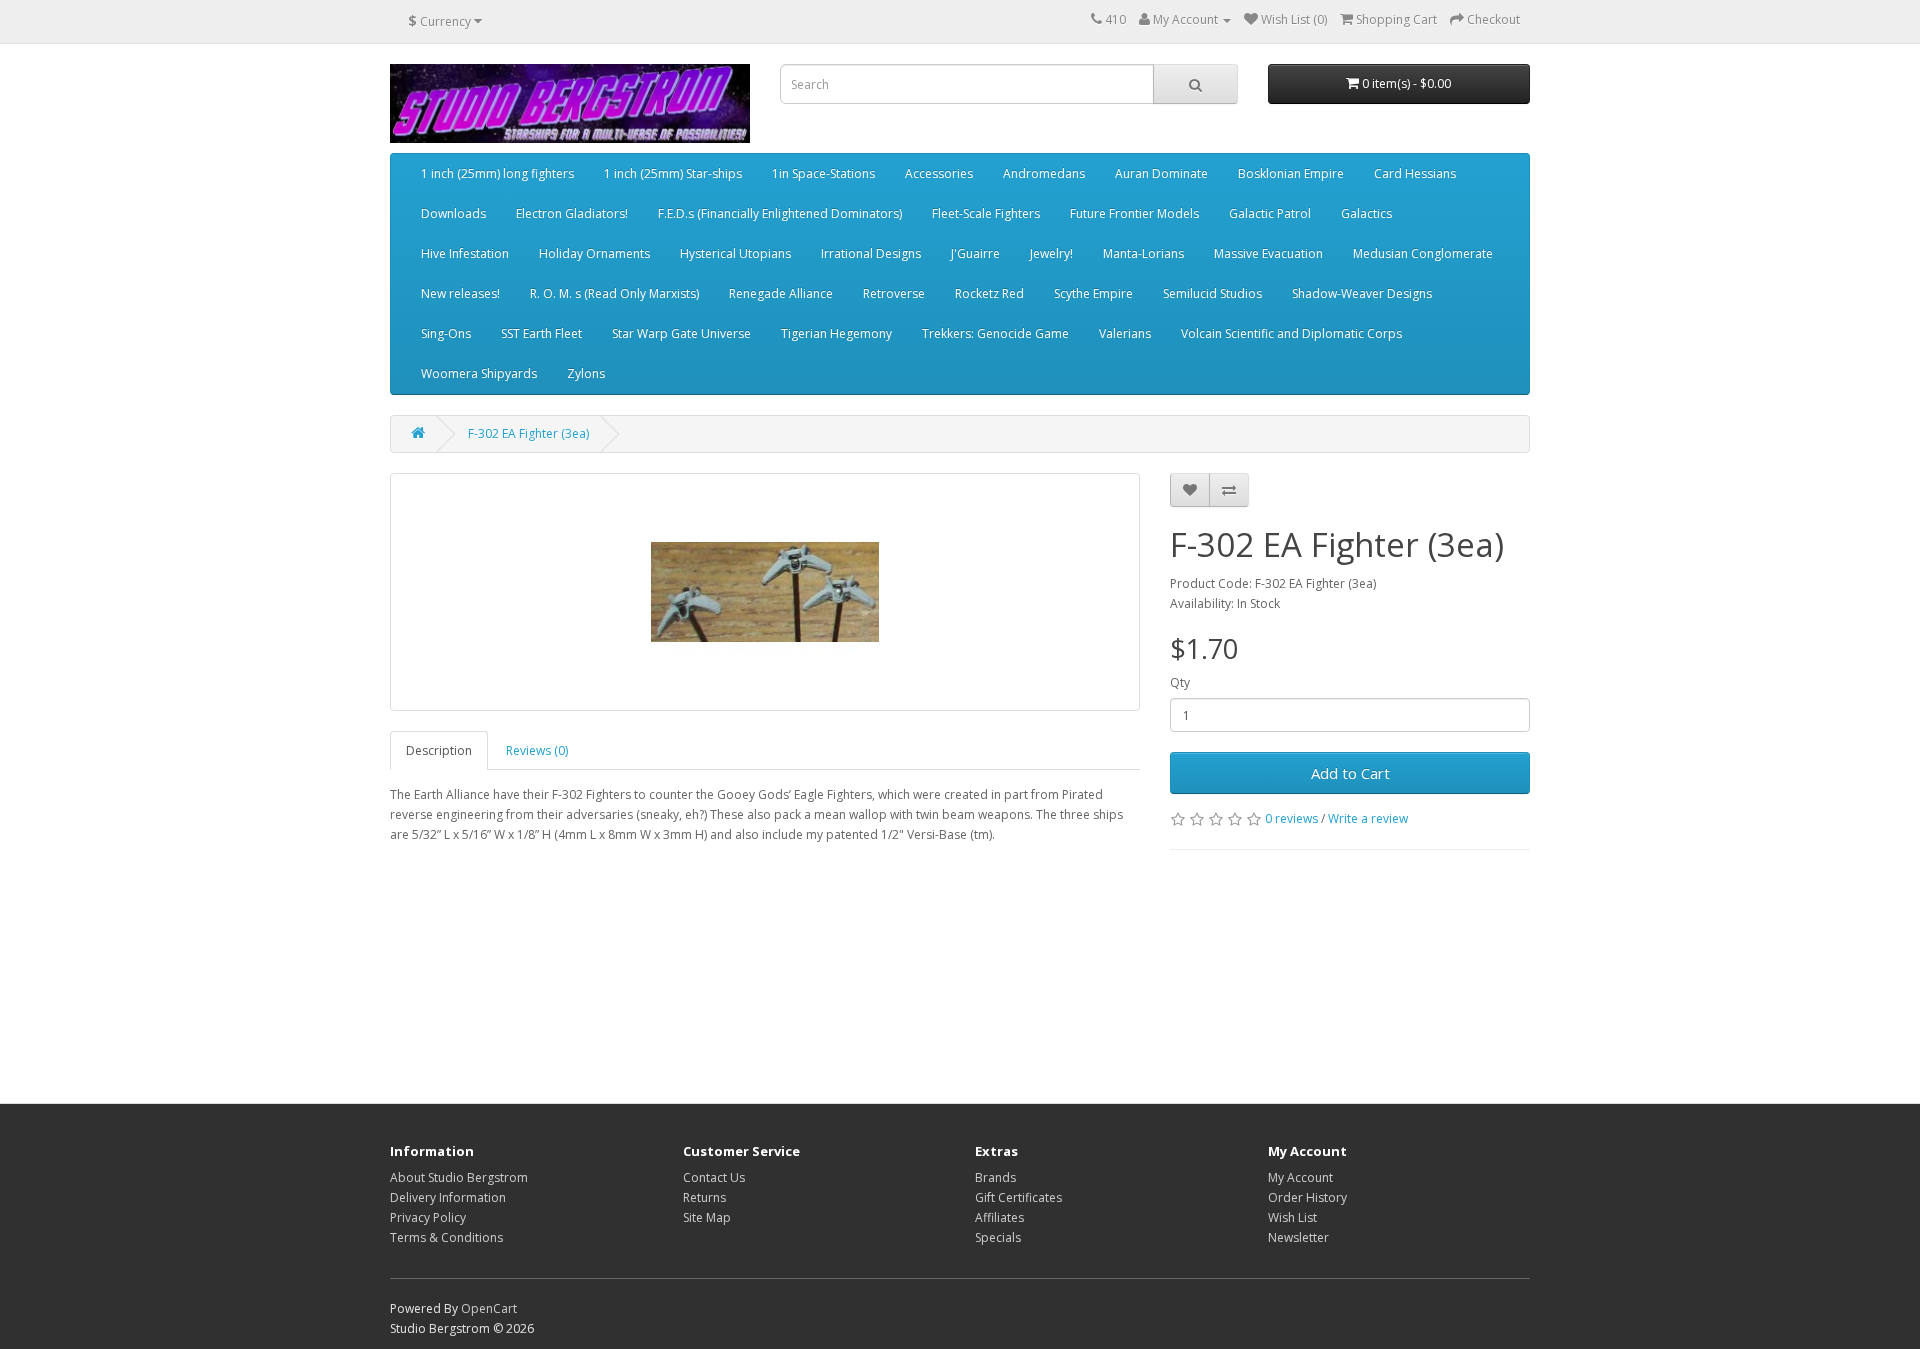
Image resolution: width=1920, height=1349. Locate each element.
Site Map (707, 1217)
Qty (1180, 682)
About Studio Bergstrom (459, 1177)
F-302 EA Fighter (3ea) (528, 433)
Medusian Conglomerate (1423, 253)
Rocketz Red (989, 293)
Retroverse (894, 293)
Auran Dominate (1161, 173)
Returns (704, 1197)
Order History (1307, 1197)
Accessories (939, 173)
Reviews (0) (537, 750)
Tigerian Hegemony (836, 333)
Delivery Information (448, 1197)
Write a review (1368, 818)
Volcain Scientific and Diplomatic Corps (1291, 333)
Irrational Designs (871, 253)
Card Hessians (1415, 173)
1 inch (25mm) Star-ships (673, 173)
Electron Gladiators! (572, 213)
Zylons (586, 373)
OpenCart (489, 1308)
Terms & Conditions (446, 1237)
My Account (1300, 1177)
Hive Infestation (465, 253)
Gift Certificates (1018, 1197)
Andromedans (1044, 173)
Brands (995, 1177)
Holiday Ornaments (594, 253)
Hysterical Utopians (735, 253)
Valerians (1125, 333)
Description (439, 750)
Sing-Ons (446, 333)
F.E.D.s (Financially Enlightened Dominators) (780, 213)
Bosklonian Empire (1291, 173)
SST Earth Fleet (541, 333)
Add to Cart (1350, 773)
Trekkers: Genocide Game (995, 333)
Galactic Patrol (1270, 213)
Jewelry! (1051, 253)
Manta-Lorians (1143, 253)
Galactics (1366, 213)
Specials (998, 1237)
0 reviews (1291, 818)
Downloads (453, 213)
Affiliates (999, 1217)
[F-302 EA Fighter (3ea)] (765, 592)
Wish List (1292, 1217)
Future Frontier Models (1134, 213)
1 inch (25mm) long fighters (497, 173)
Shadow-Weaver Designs (1362, 293)
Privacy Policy (428, 1217)
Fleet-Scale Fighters (986, 213)
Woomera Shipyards (479, 373)
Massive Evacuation (1268, 253)
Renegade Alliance (781, 293)
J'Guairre (975, 253)
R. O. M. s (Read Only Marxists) (614, 293)
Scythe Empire (1093, 293)
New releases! (460, 293)
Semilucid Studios (1212, 293)
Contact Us (714, 1177)
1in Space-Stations (823, 173)
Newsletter (1298, 1237)
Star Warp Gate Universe (681, 333)
